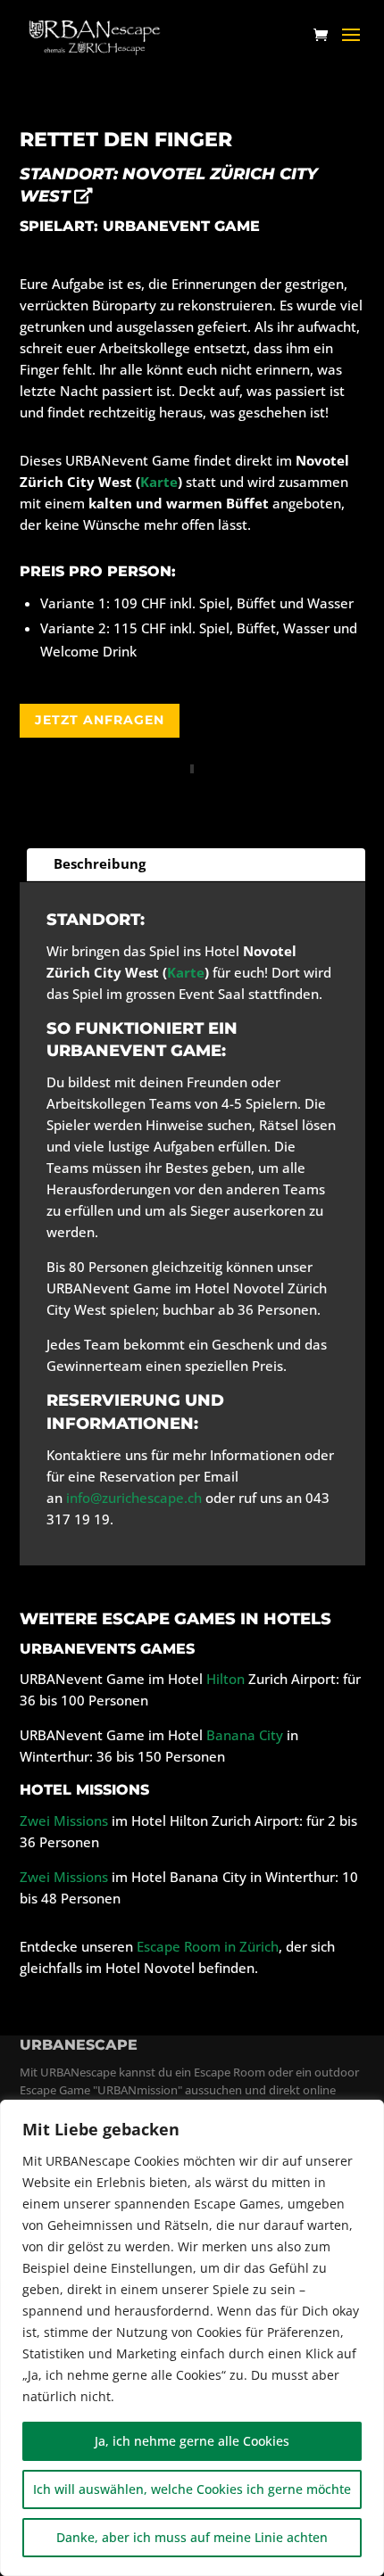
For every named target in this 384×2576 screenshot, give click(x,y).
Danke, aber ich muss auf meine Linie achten (192, 2537)
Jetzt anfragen (100, 720)
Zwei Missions (64, 1821)
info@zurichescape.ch (134, 1498)
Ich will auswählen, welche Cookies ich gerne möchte (192, 2489)
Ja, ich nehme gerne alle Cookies (192, 2441)
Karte (159, 482)
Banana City (245, 1735)
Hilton (225, 1679)
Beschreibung (100, 863)
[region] (192, 2338)
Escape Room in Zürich (208, 1946)
